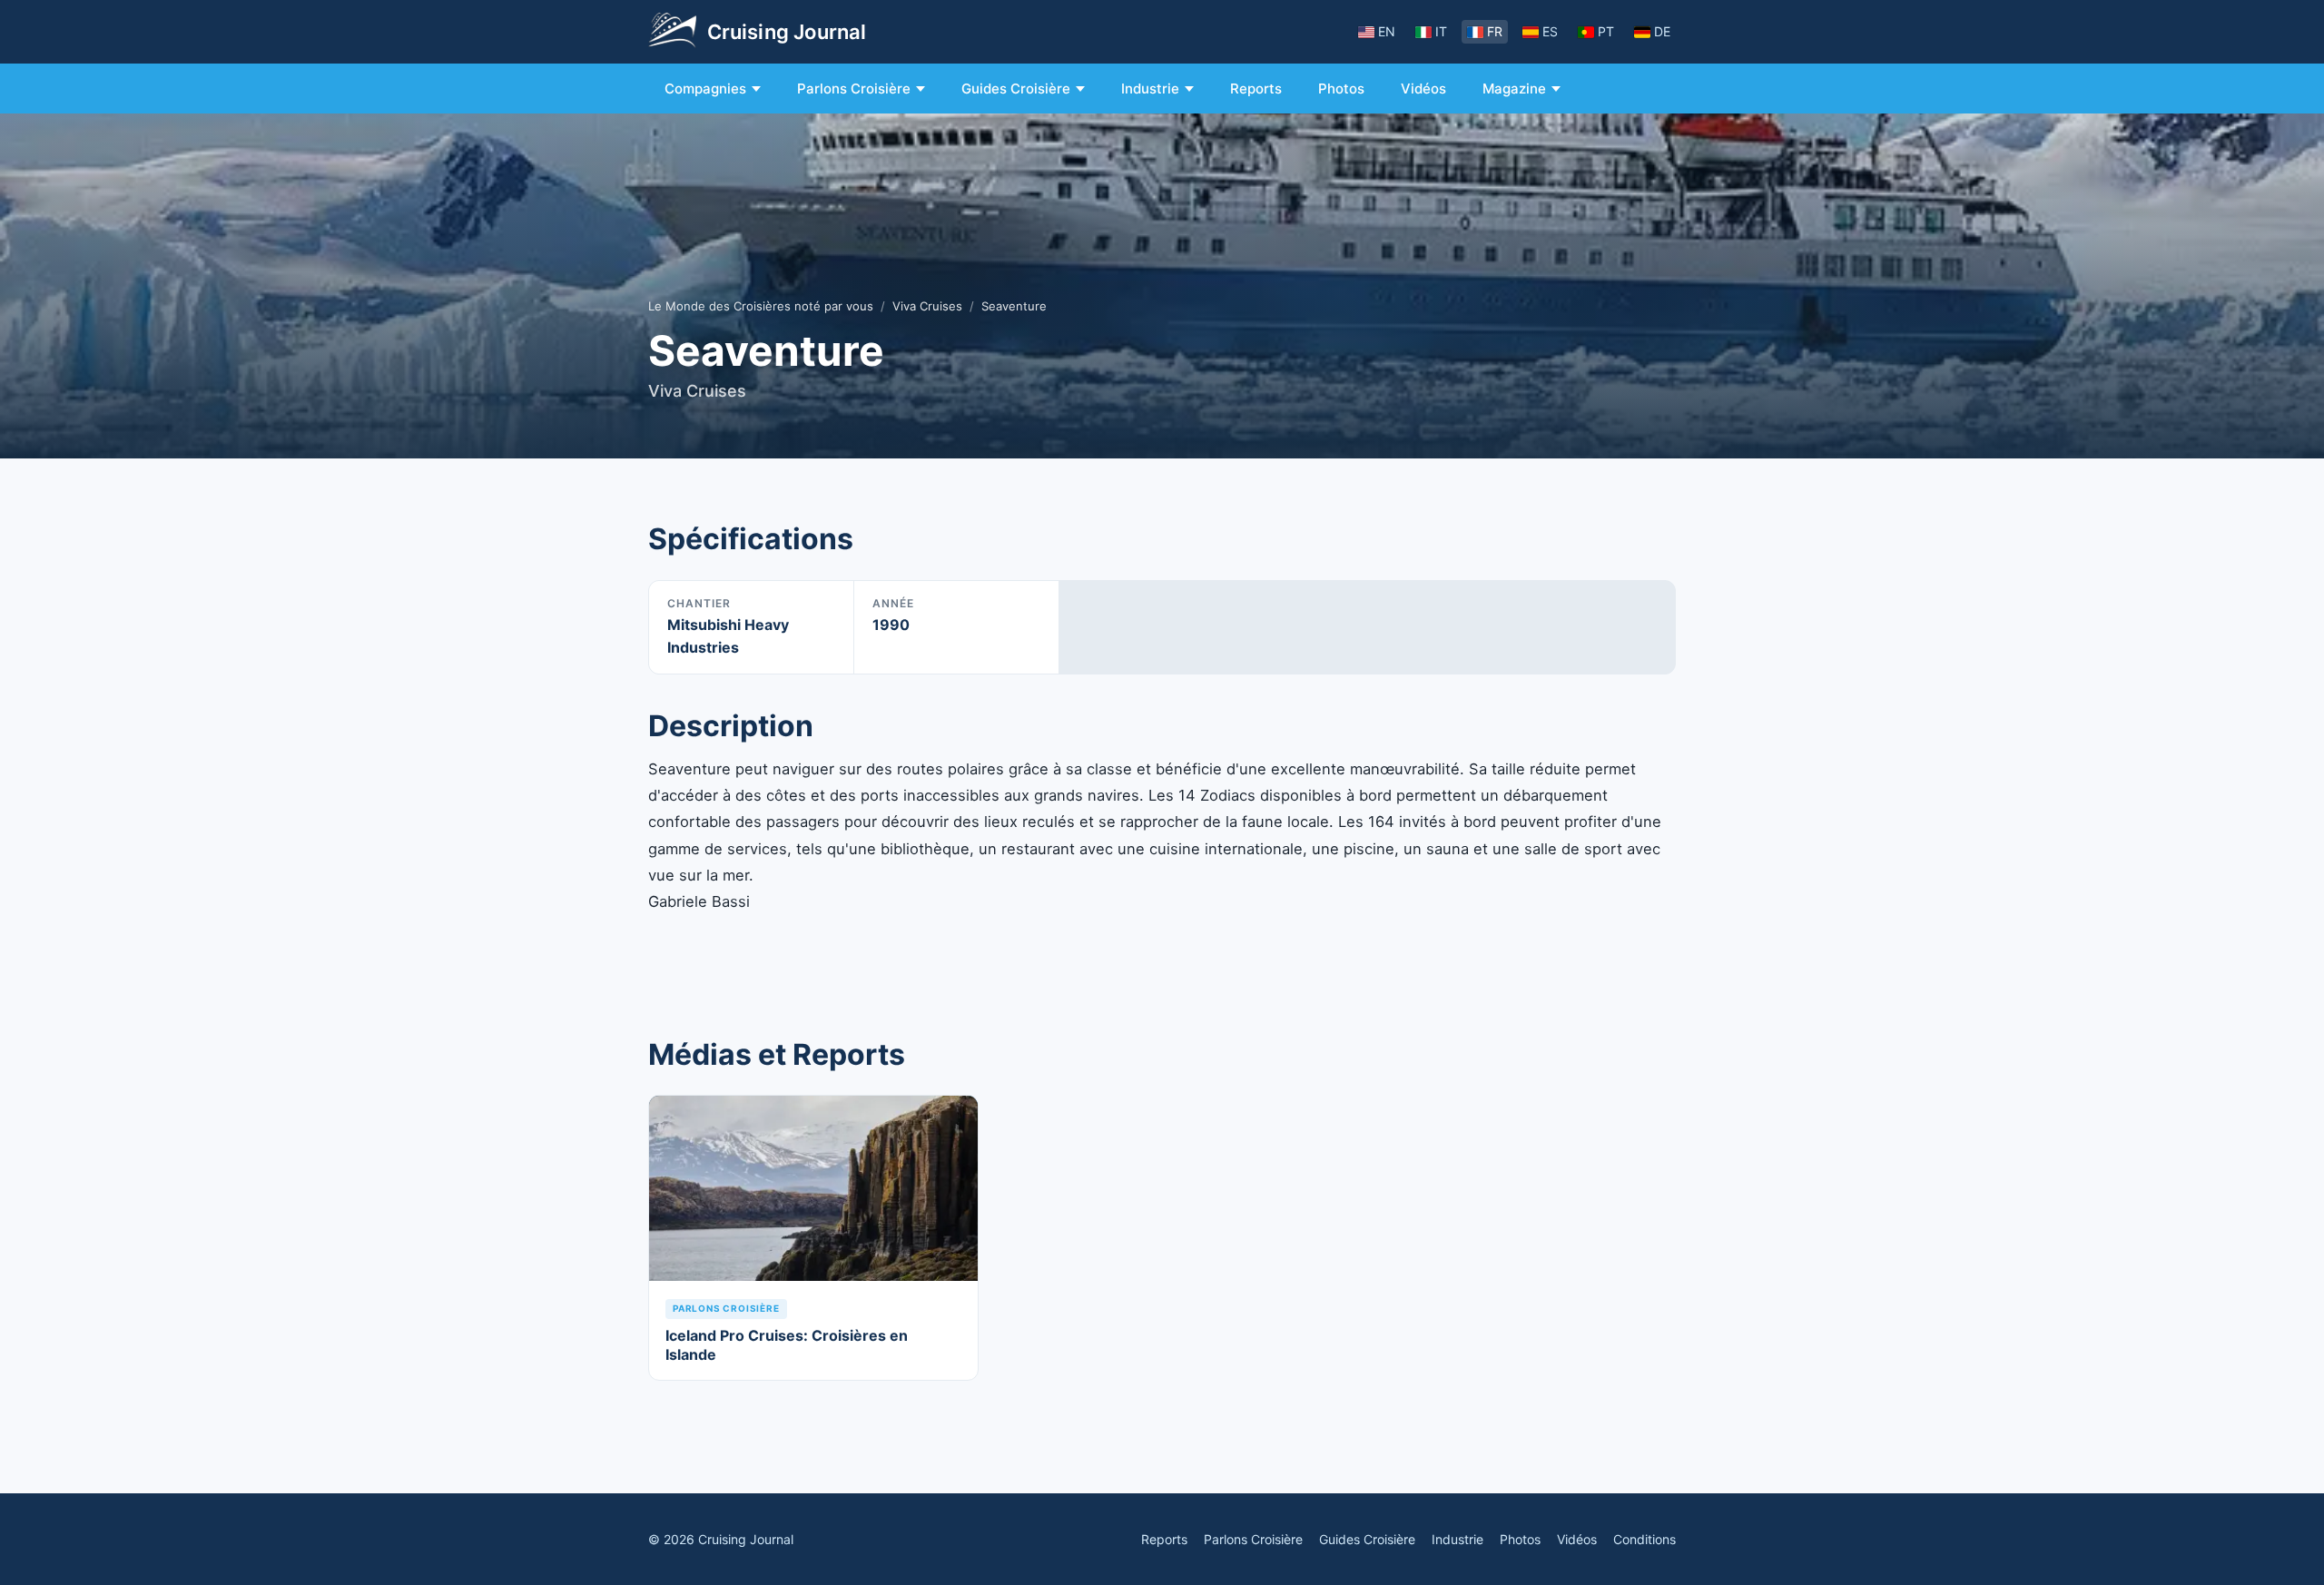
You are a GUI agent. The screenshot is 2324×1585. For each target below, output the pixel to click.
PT (1606, 31)
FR (1495, 31)
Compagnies (705, 89)
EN (1387, 31)
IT (1441, 31)
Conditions (1645, 1539)
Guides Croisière (1016, 89)
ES (1550, 31)
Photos (1341, 89)
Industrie (1150, 89)
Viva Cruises (927, 306)
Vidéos (1423, 89)
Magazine (1514, 89)
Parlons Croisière (854, 89)
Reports (1256, 89)
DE (1662, 31)
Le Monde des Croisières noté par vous (761, 306)
